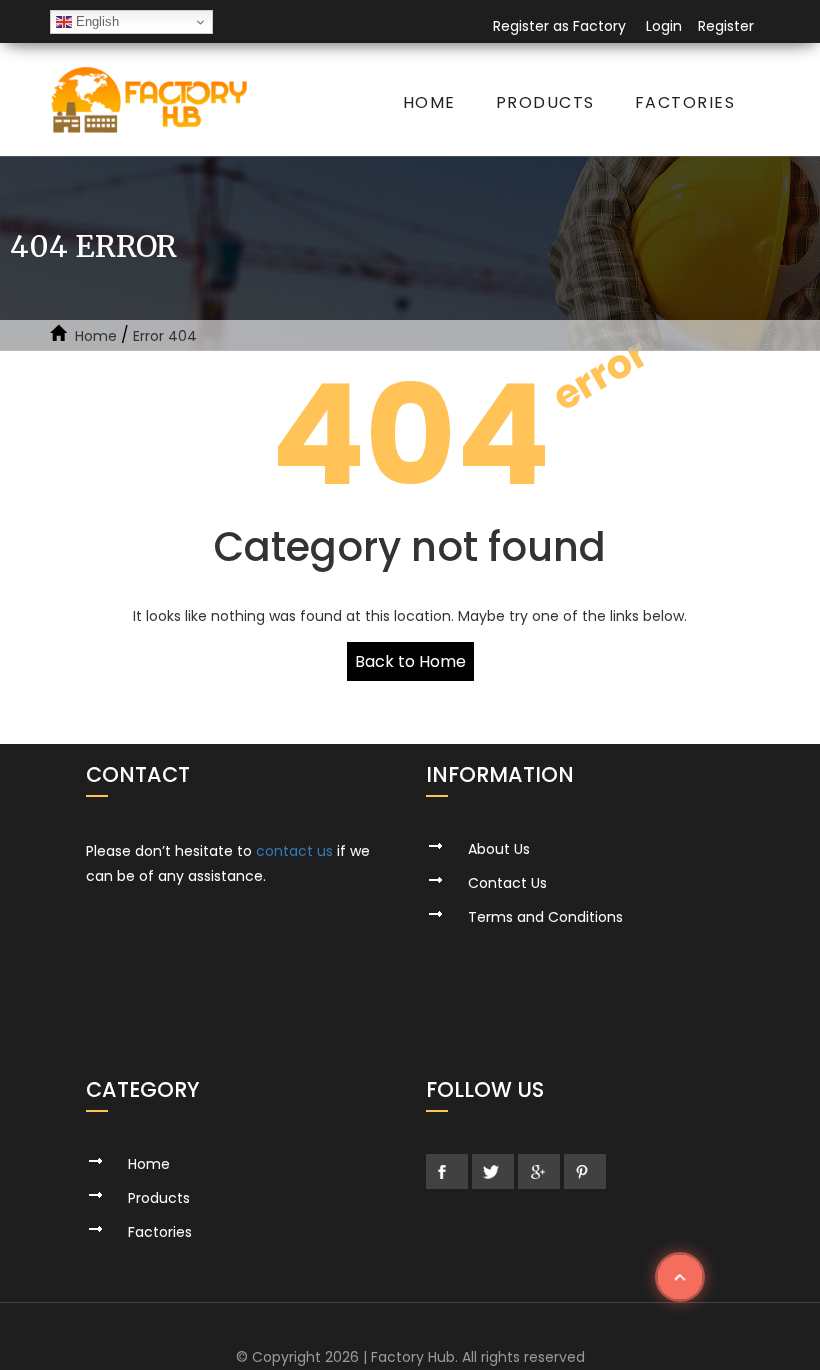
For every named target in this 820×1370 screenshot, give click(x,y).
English (95, 21)
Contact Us (507, 883)
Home (429, 102)
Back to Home (410, 661)
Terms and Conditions (545, 917)
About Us (499, 849)
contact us (294, 851)
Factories (685, 102)
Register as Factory (559, 26)
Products (545, 102)
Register (726, 26)
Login (664, 26)
